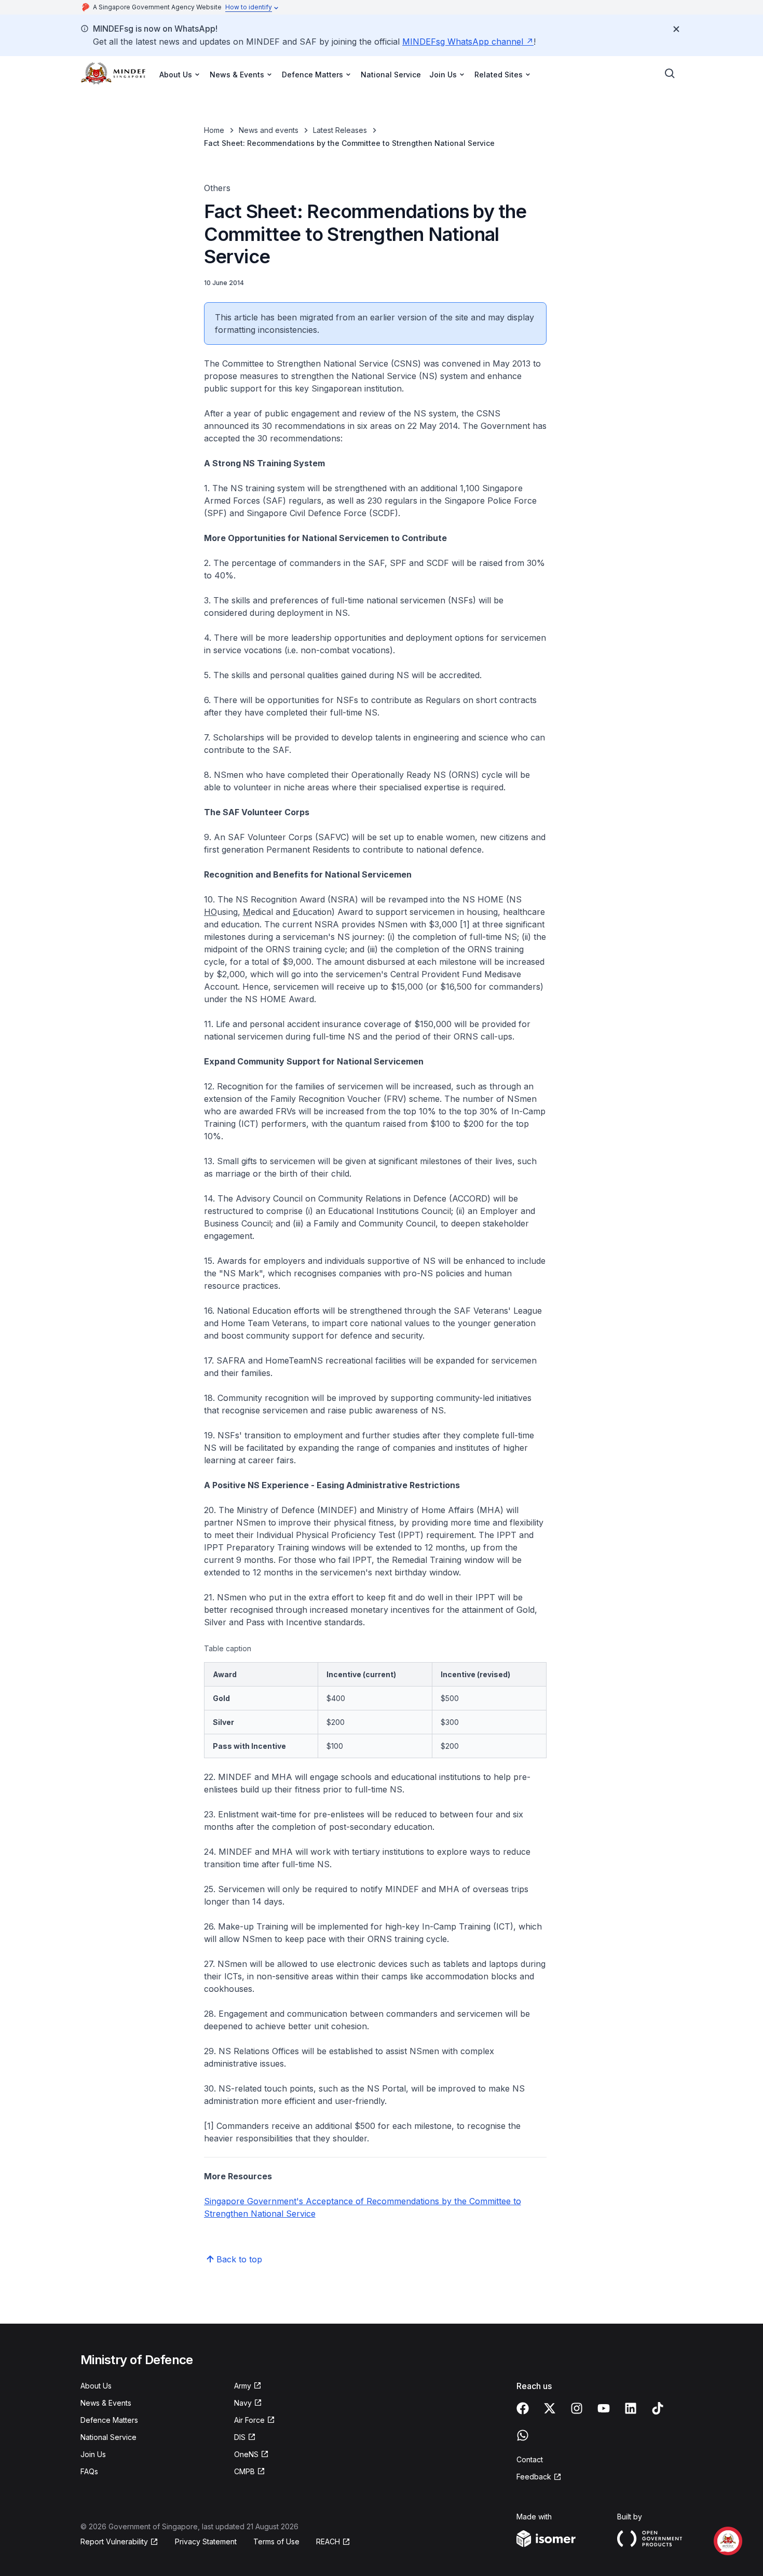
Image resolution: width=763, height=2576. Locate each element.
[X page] (550, 2408)
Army (243, 2386)
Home (214, 130)
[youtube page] (604, 2408)
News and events (269, 130)
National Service (391, 75)
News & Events (106, 2403)
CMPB (244, 2471)
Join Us (93, 2454)
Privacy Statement (206, 2541)
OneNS (246, 2454)
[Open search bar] (670, 74)
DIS (240, 2437)
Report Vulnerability (114, 2541)
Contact (530, 2459)
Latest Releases (340, 130)
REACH (328, 2541)
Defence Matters (109, 2420)
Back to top (239, 2259)
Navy (243, 2403)
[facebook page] (523, 2408)
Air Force (249, 2420)
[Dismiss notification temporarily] (676, 29)
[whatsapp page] (523, 2435)
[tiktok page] (658, 2408)
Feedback (534, 2477)
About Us (96, 2386)
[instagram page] (577, 2408)
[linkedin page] (631, 2408)
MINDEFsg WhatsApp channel (463, 42)
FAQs (89, 2471)
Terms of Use (276, 2541)
